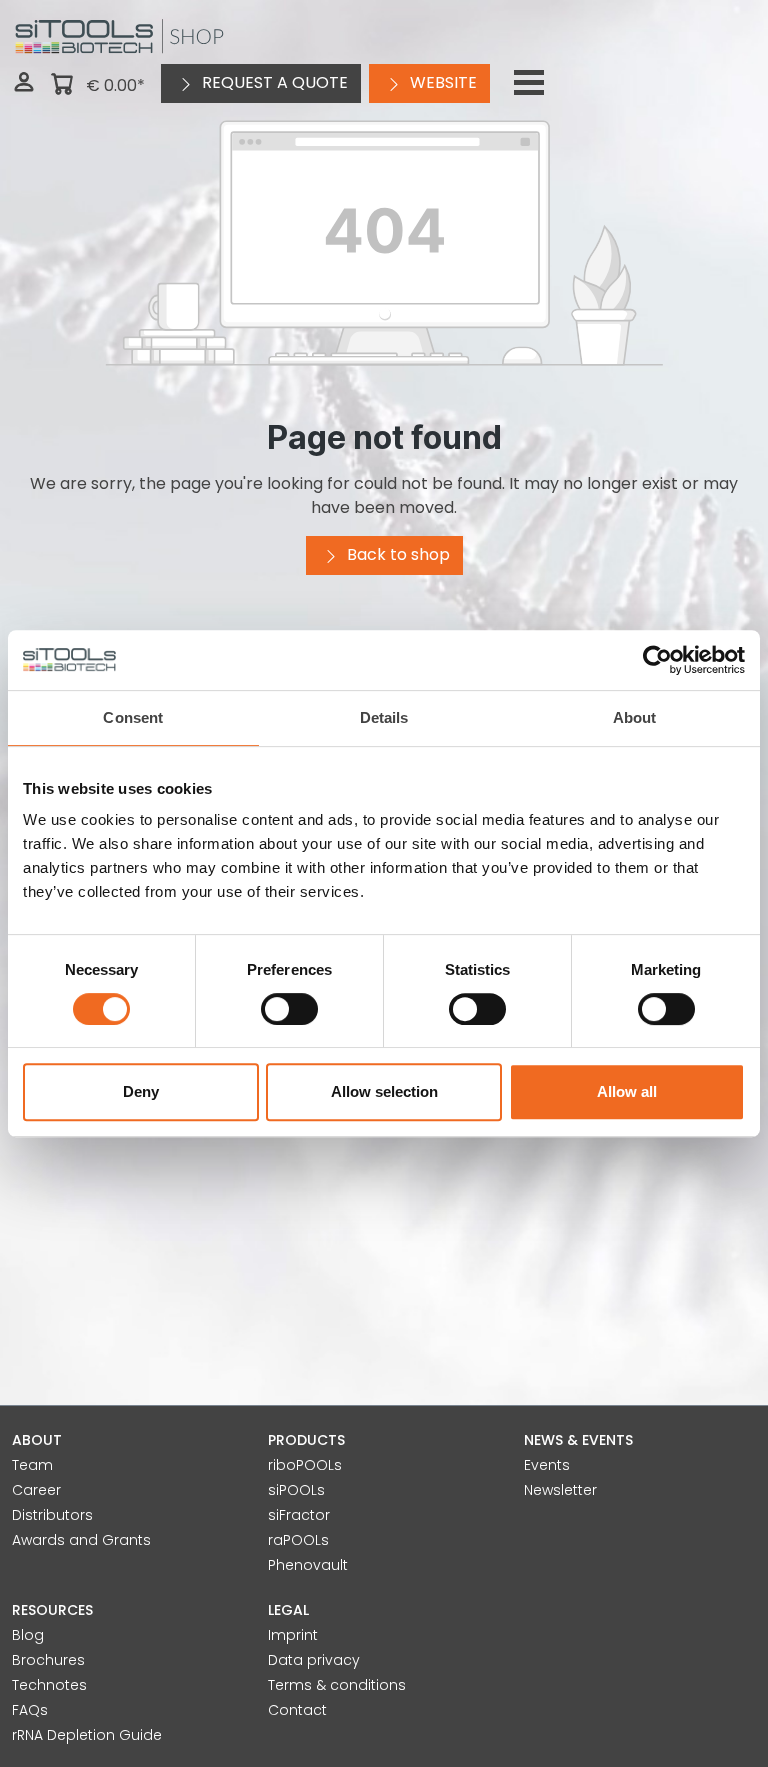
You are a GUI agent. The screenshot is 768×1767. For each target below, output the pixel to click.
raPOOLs (298, 1540)
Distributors (52, 1515)
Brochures (48, 1660)
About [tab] (635, 717)
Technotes (49, 1685)
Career (36, 1490)
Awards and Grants (81, 1540)
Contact (297, 1710)
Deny (141, 1091)
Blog (28, 1635)
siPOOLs (296, 1490)
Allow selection (384, 1091)
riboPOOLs (305, 1465)
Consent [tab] (133, 717)
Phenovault (308, 1565)
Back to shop (396, 554)
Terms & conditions (337, 1685)
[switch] (289, 1009)
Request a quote (273, 82)
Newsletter (560, 1490)
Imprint (293, 1635)
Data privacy (314, 1660)
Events (547, 1465)
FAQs (30, 1710)
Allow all (627, 1091)
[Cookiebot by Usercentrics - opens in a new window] (657, 660)
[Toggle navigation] (529, 83)
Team (32, 1465)
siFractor (299, 1515)
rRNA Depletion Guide (87, 1735)
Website (441, 82)
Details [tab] (384, 717)
